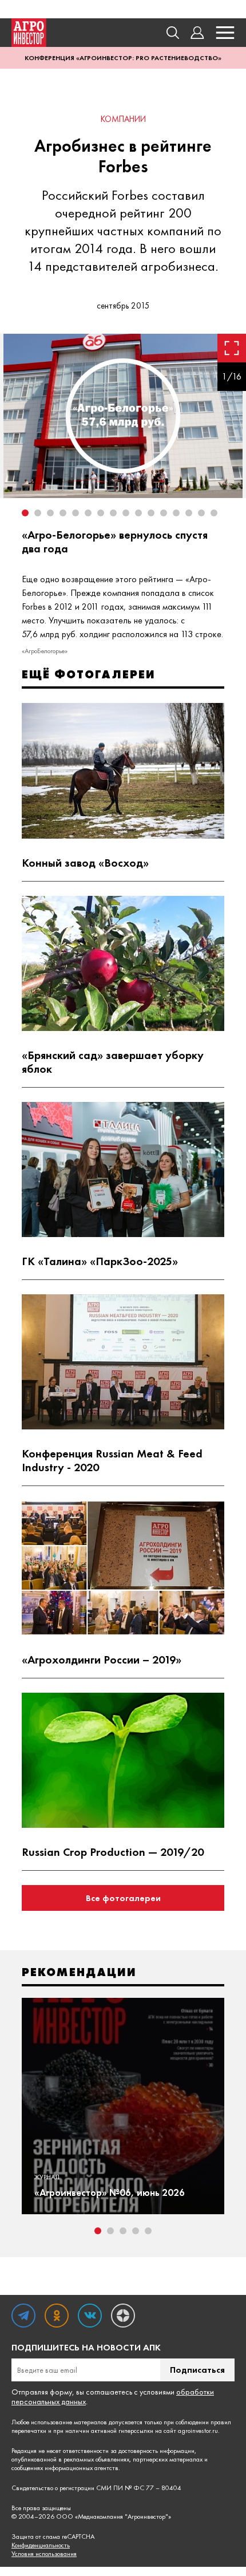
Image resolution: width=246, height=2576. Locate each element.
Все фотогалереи (123, 1898)
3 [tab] (123, 2231)
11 (151, 513)
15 (201, 513)
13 (176, 513)
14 (189, 513)
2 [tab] (110, 2231)
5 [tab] (148, 2231)
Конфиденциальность (41, 2545)
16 (214, 513)
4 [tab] (136, 2231)
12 (164, 513)
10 (138, 513)
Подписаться (197, 2370)
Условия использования (44, 2554)
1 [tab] (98, 2231)
